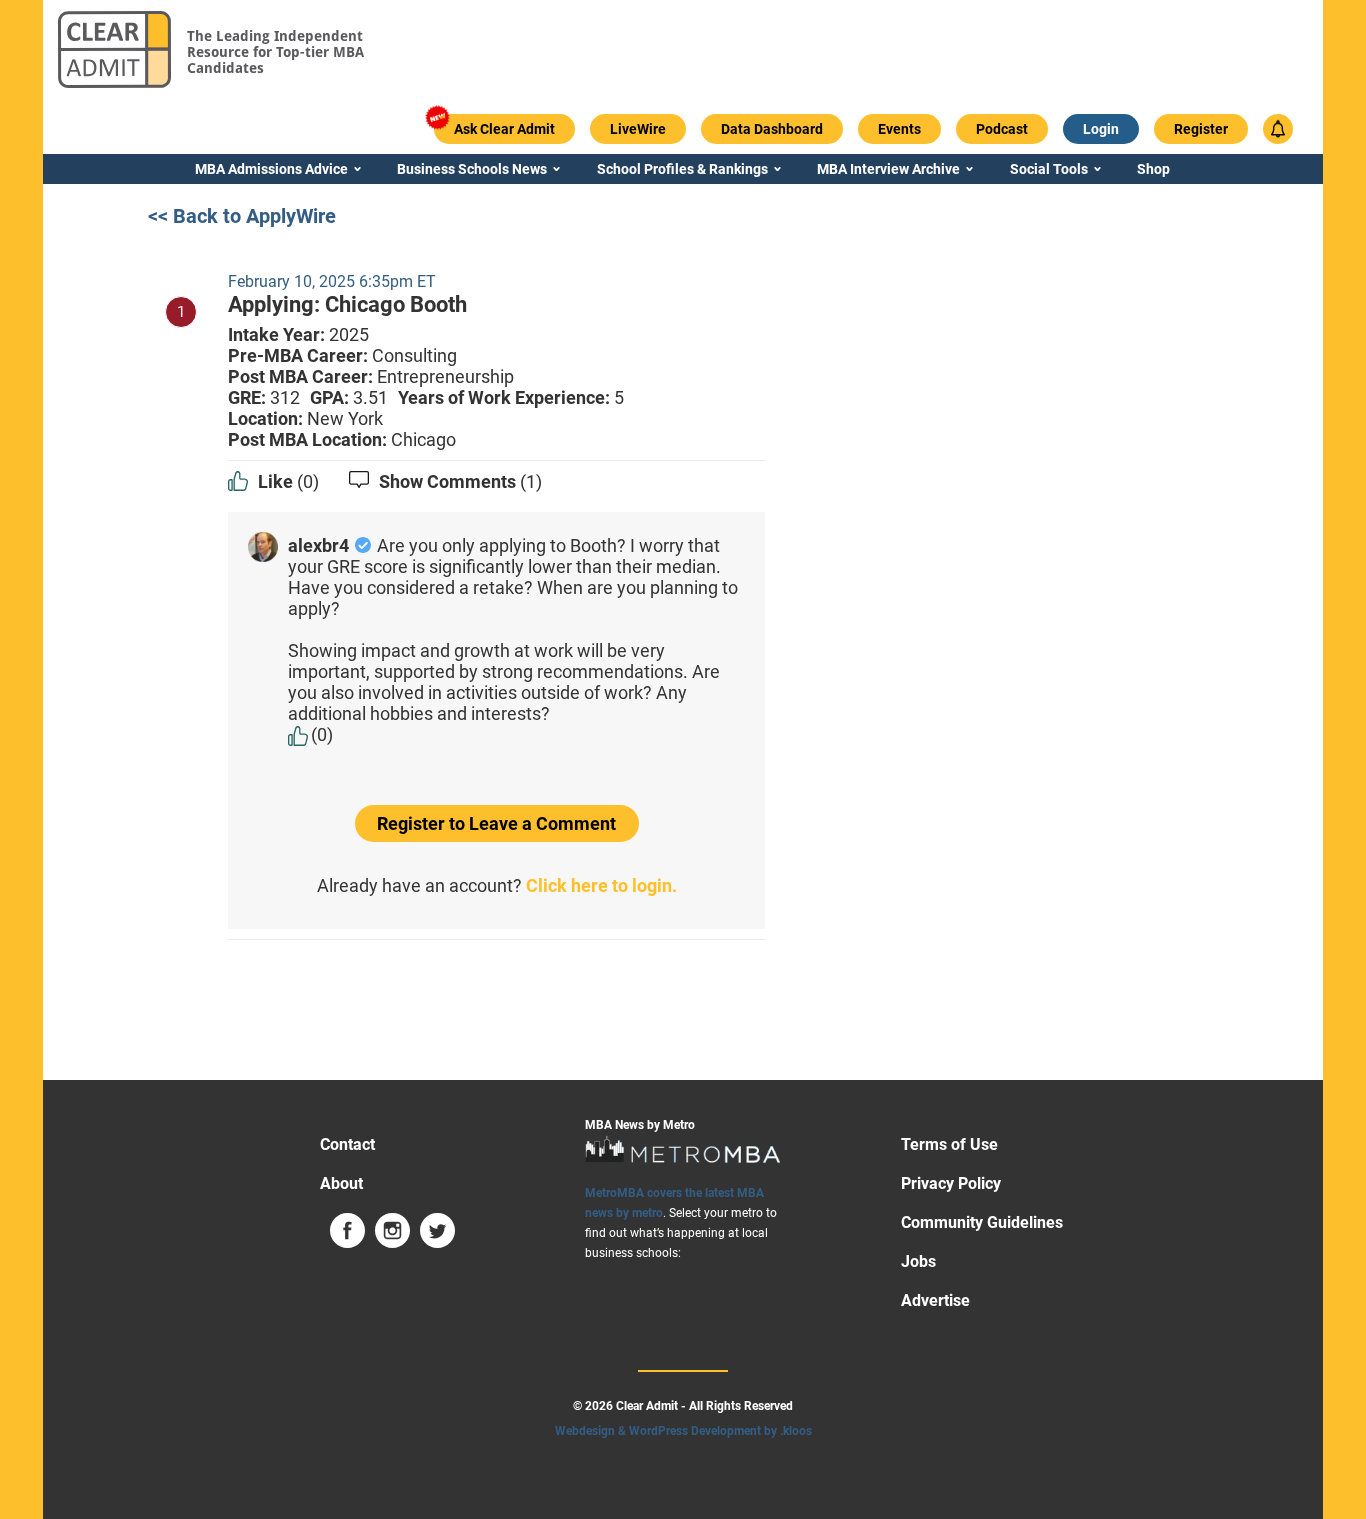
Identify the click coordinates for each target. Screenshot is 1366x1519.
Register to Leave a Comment (496, 823)
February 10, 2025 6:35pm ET (332, 281)
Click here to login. (601, 885)
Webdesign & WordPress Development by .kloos (683, 1431)
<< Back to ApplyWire (242, 216)
